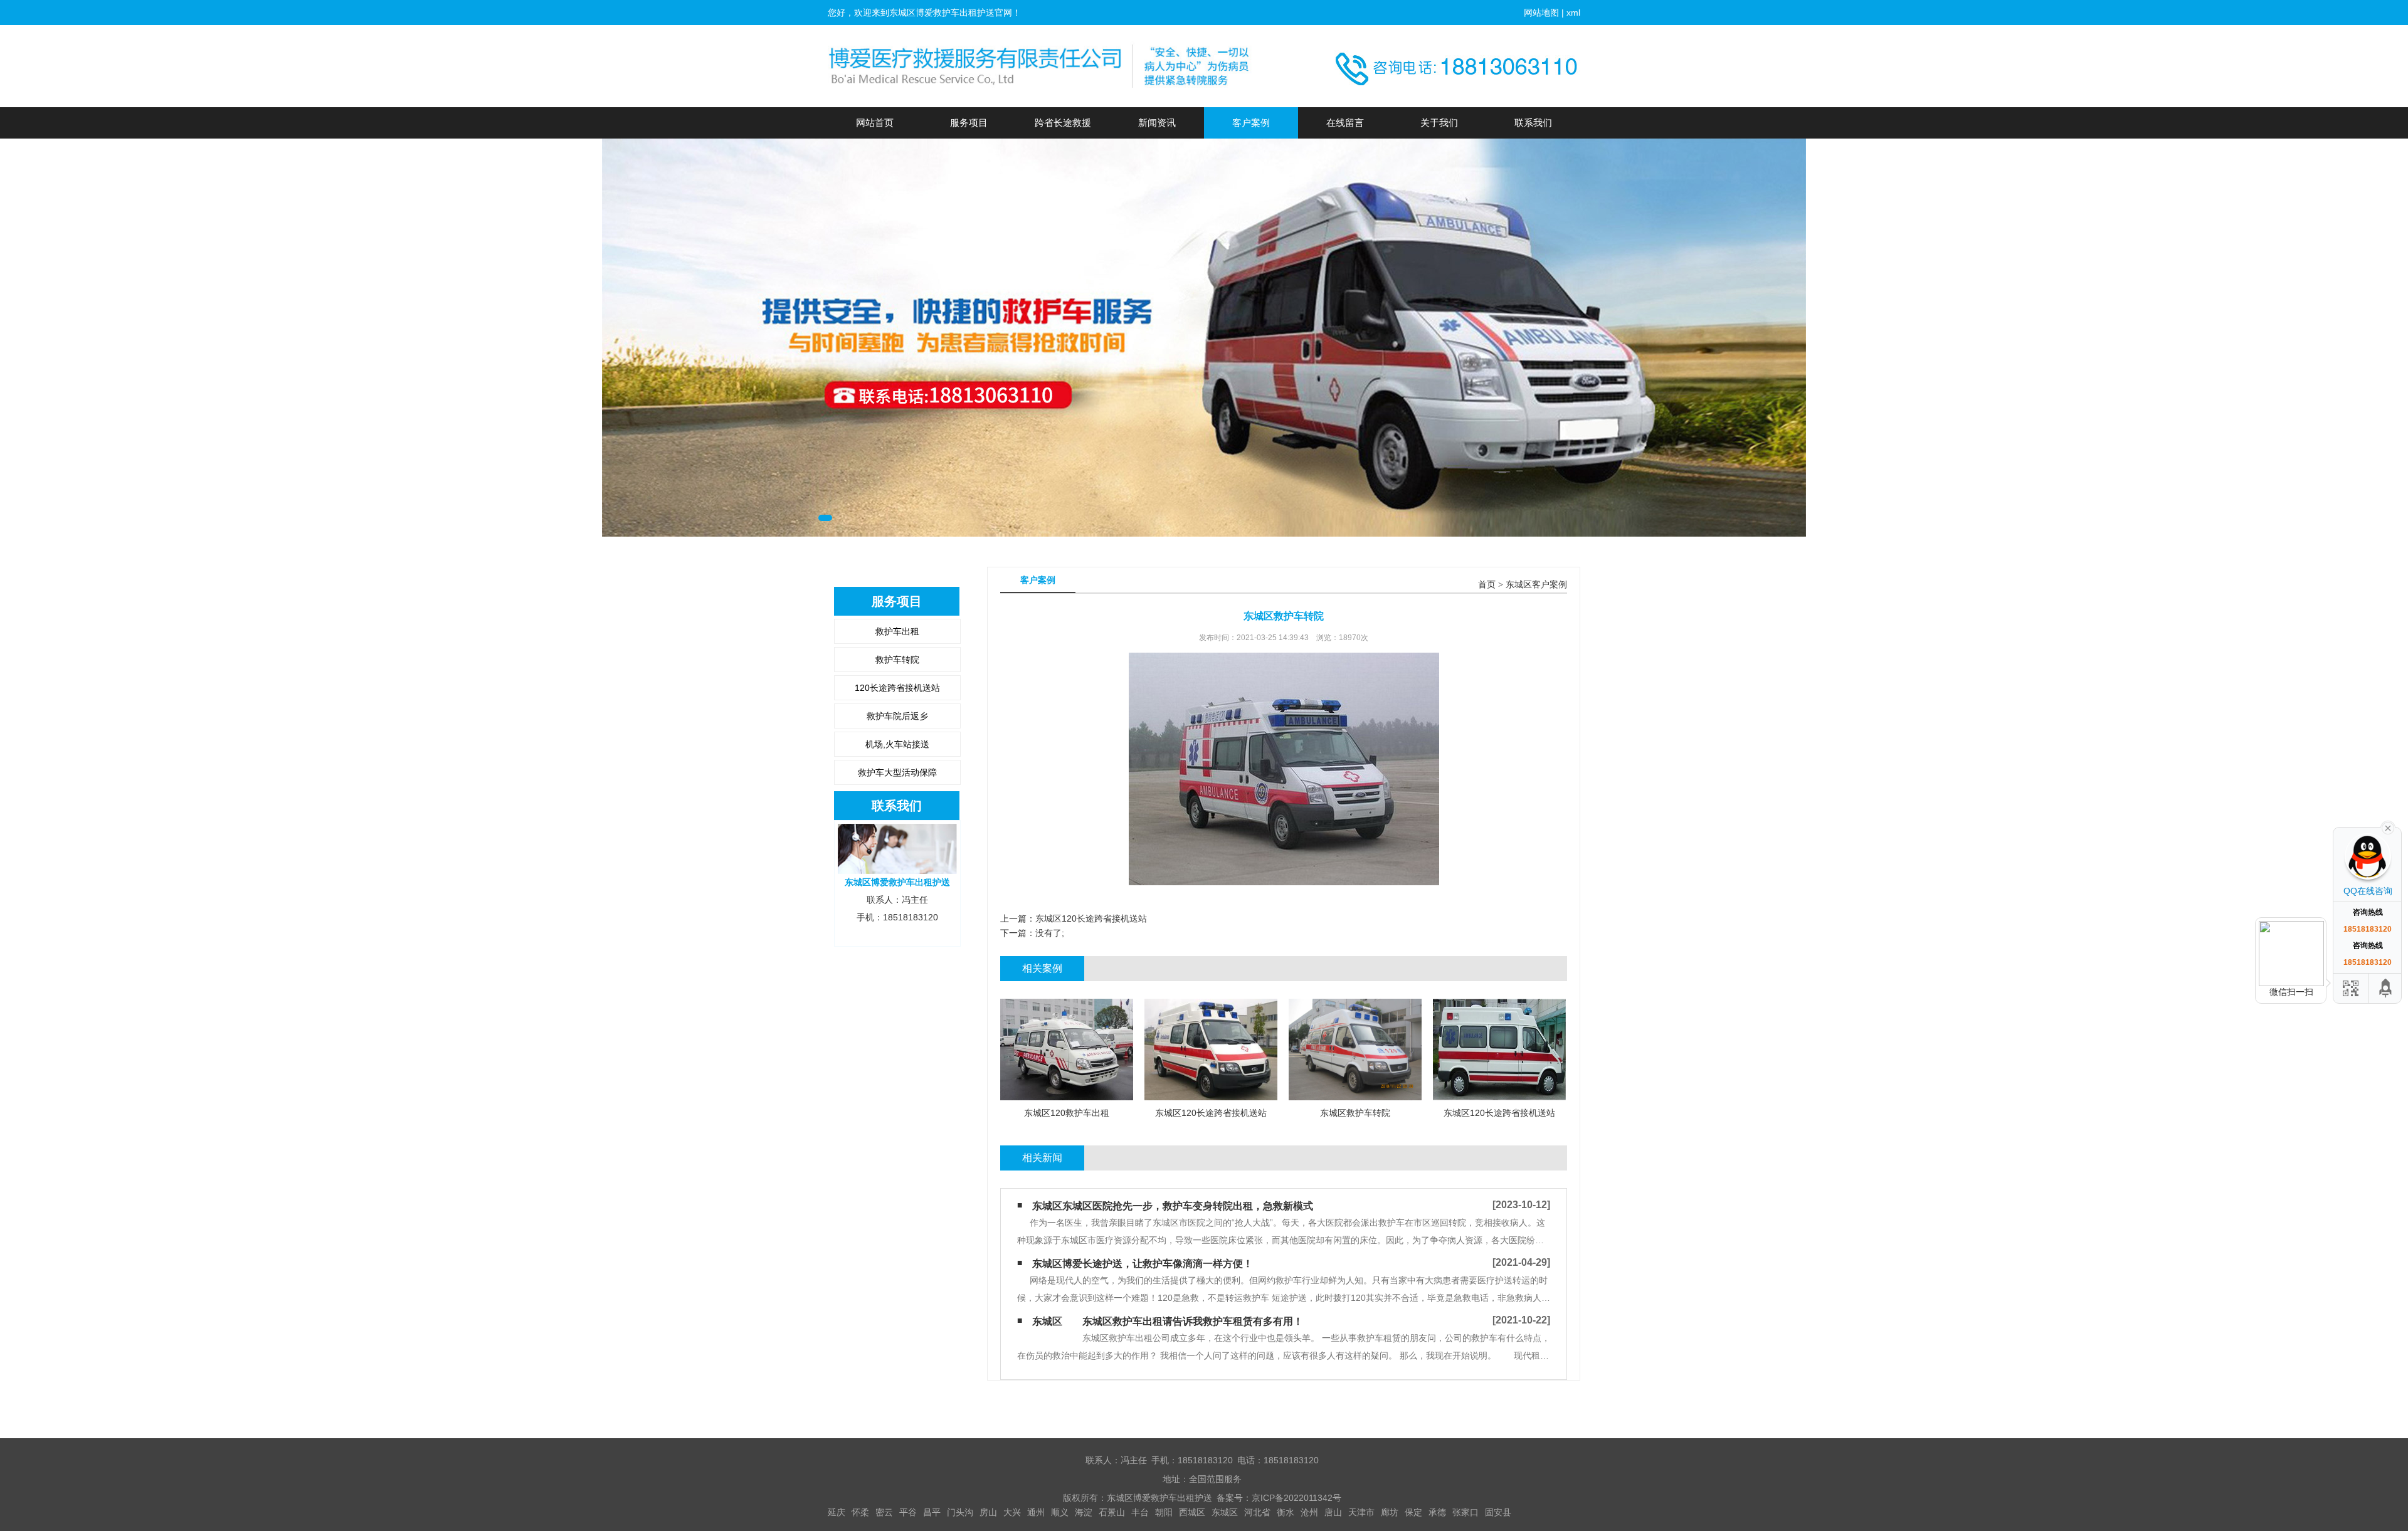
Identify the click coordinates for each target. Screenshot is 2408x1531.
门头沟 (960, 1512)
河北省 (1257, 1512)
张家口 (1465, 1512)
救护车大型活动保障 (897, 772)
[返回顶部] (2386, 988)
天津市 (1361, 1512)
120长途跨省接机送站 (897, 688)
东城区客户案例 (1536, 585)
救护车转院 (897, 660)
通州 (1036, 1512)
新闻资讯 (1157, 123)
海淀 (1084, 1512)
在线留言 (1345, 123)
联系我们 (1533, 123)
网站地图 (1541, 13)
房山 (988, 1512)
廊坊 (1390, 1512)
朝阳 (1164, 1512)
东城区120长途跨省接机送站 (1091, 918)
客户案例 (1251, 123)
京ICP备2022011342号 (1296, 1498)
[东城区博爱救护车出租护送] (1041, 66)
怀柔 (860, 1512)
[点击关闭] (2388, 827)
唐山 (1333, 1512)
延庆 (837, 1512)
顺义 (1060, 1512)
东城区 (1225, 1512)
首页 (1487, 585)
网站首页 (875, 123)
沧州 (1309, 1512)
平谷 (908, 1512)
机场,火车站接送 (897, 744)
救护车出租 (897, 631)
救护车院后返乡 (897, 716)
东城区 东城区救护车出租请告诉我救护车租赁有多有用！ (1168, 1321)
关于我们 (1439, 123)
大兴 (1012, 1512)
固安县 (1498, 1512)
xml (1573, 13)
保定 (1413, 1512)
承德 (1437, 1512)
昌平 (932, 1512)
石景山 (1112, 1512)
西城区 (1192, 1512)
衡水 (1286, 1512)
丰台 (1140, 1512)
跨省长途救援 (1063, 123)
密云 (884, 1512)
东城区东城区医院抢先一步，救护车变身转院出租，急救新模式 (1173, 1206)
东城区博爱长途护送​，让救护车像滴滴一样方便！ (1143, 1264)
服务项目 (969, 123)
